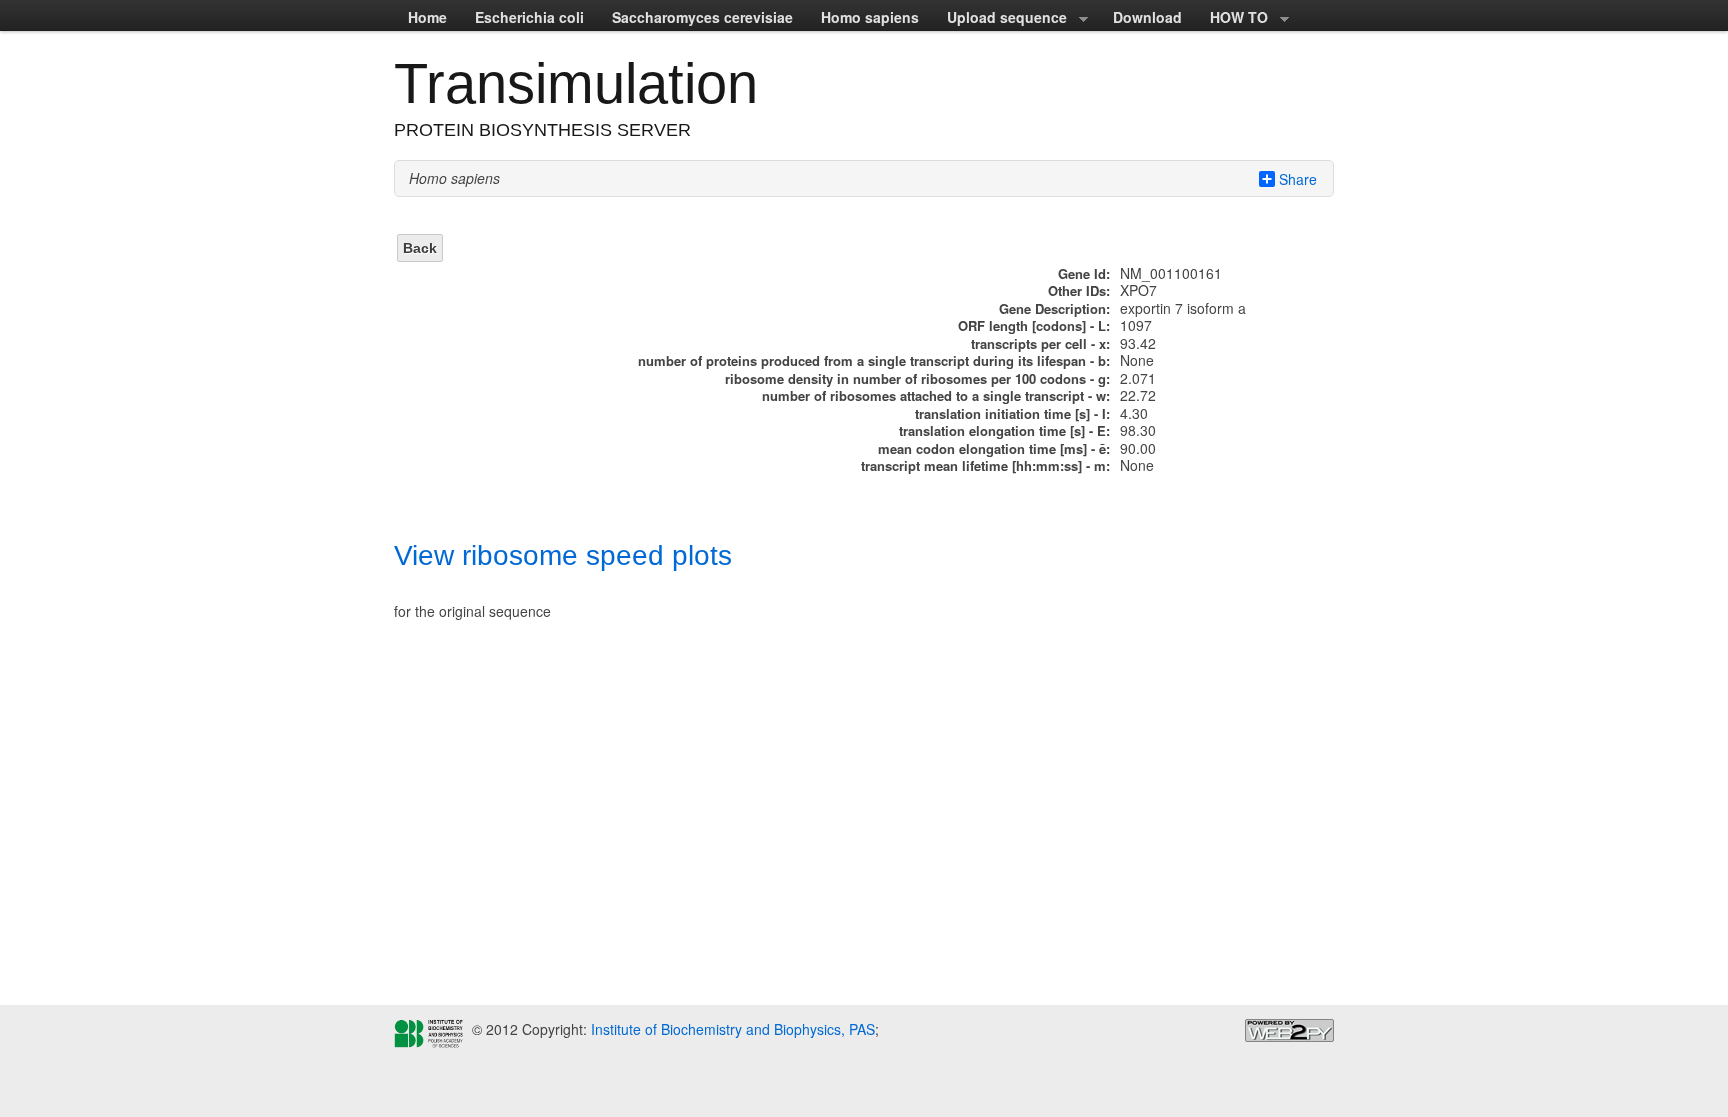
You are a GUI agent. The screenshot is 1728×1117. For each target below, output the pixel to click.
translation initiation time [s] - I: (1012, 413)
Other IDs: (1079, 290)
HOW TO (1232, 19)
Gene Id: (1084, 273)
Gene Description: (1054, 308)
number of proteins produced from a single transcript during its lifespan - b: (874, 360)
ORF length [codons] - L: (1034, 325)
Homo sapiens (870, 17)
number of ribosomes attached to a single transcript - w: (936, 395)
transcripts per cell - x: (1040, 343)
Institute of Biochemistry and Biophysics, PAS (731, 1029)
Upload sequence (1000, 19)
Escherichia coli (529, 17)
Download (1147, 17)
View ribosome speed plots (563, 555)
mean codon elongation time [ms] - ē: (994, 448)
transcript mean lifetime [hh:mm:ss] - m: (985, 465)
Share (1298, 179)
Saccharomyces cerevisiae (702, 17)
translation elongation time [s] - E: (1004, 430)
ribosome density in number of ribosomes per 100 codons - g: (917, 378)
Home (427, 17)
